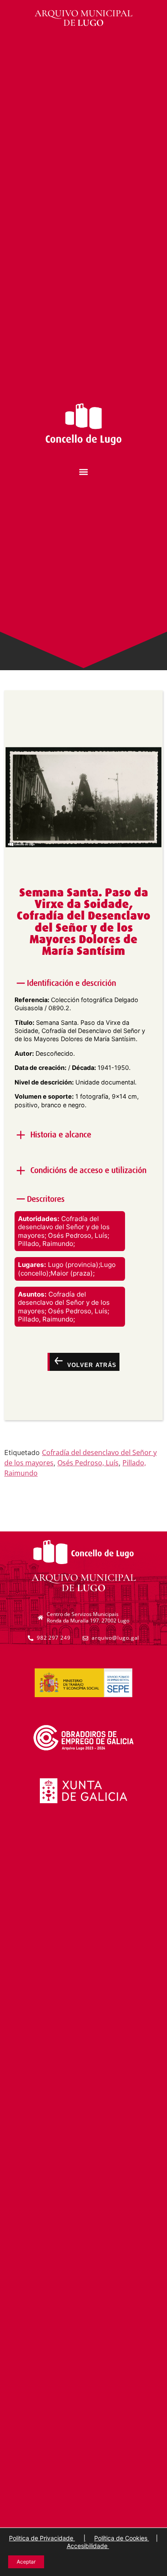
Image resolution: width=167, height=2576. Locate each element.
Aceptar (26, 2562)
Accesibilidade (88, 2546)
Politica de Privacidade (42, 2538)
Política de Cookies (122, 2538)
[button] (84, 472)
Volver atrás (91, 1365)
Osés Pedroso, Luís (88, 1463)
